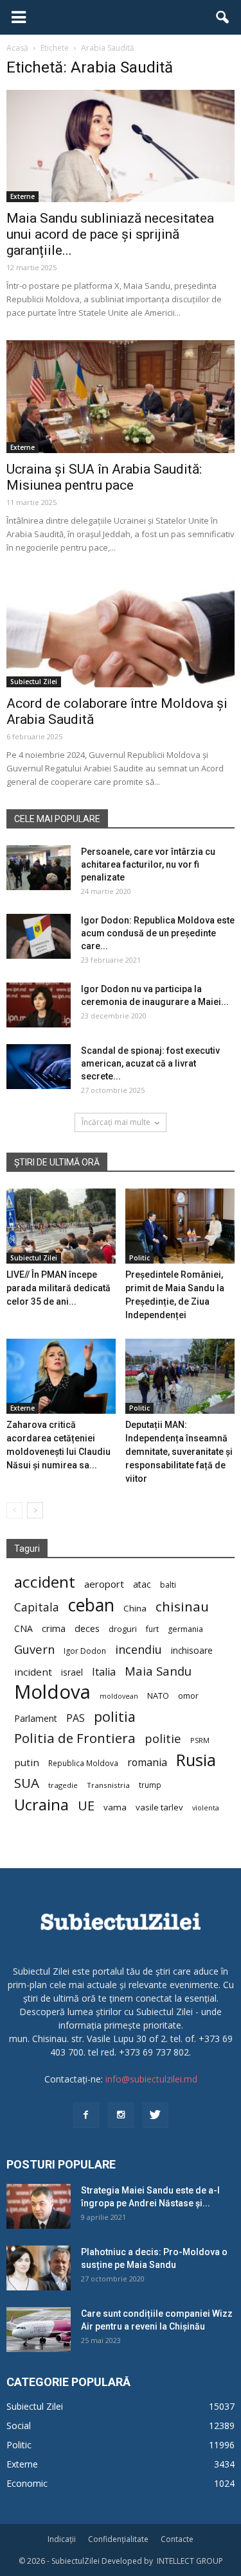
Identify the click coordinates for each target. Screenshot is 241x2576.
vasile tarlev (159, 1807)
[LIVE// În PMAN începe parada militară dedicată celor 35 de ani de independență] (61, 1226)
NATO (158, 1696)
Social (19, 2426)
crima (54, 1628)
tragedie (63, 1785)
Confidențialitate (118, 2539)
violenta (206, 1807)
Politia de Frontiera (75, 1738)
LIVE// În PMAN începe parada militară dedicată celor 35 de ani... (58, 1288)
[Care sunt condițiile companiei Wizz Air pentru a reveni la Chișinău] (39, 2330)
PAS (76, 1718)
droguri (123, 1629)
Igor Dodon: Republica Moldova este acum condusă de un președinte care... (158, 933)
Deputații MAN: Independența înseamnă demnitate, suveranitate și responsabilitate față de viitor (179, 1452)
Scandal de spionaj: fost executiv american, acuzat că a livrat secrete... (150, 1063)
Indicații (62, 2539)
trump (150, 1785)
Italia (104, 1672)
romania (147, 1763)
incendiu (138, 1650)
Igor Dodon (85, 1651)
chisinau (182, 1607)
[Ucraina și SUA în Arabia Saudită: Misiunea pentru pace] (121, 396)
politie (163, 1738)
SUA (27, 1783)
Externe (22, 196)
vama (115, 1807)
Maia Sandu (158, 1671)
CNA (23, 1628)
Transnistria (108, 1785)
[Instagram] (121, 2115)
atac (142, 1584)
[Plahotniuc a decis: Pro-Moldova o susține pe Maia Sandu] (39, 2268)
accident (45, 1582)
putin (27, 1762)
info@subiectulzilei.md (151, 2079)
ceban (91, 1605)
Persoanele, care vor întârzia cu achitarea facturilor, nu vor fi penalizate (148, 864)
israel (72, 1672)
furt (152, 1629)
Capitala (37, 1607)
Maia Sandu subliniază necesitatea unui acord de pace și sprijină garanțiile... (110, 234)
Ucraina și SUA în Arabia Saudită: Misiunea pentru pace (104, 477)
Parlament (36, 1718)
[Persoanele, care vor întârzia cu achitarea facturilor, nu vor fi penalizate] (39, 868)
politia (115, 1716)
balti (168, 1585)
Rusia (196, 1760)
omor (188, 1696)
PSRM (200, 1740)
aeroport (104, 1584)
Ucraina (41, 1805)
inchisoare (192, 1650)
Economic (27, 2483)
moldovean (119, 1696)
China (135, 1608)
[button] (223, 17)
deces (87, 1628)
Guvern (34, 1649)
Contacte (177, 2539)
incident (33, 1672)
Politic (139, 1258)
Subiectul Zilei (34, 682)
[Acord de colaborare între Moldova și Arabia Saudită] (121, 631)
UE (86, 1806)
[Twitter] (156, 2115)
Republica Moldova (83, 1763)
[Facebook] (86, 2115)
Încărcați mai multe (116, 1122)
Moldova (52, 1692)
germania (185, 1629)
